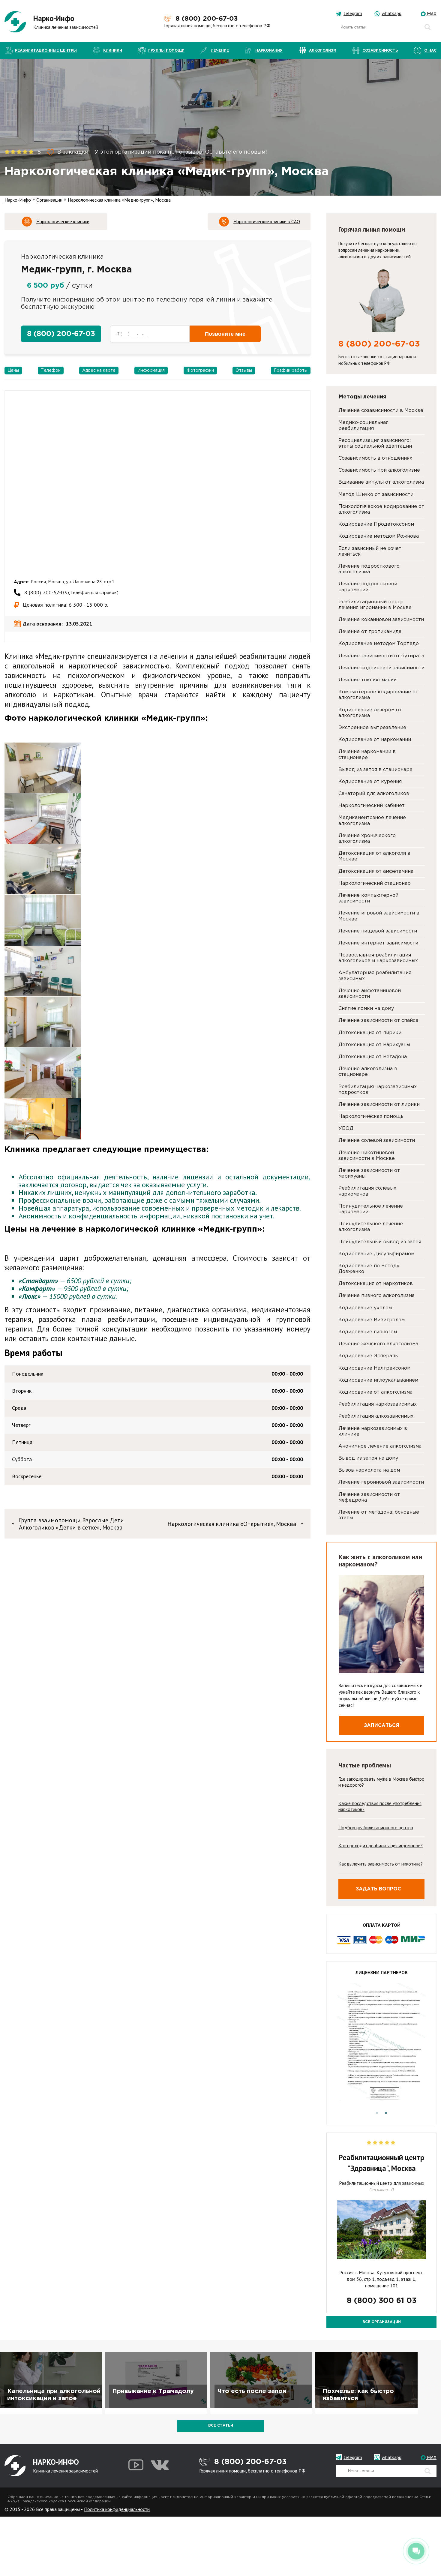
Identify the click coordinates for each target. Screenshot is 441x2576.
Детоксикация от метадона (373, 1057)
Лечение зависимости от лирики (379, 1105)
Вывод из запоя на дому (368, 1458)
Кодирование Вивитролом (372, 1320)
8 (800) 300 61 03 (382, 2301)
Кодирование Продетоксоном (376, 524)
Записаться (382, 1726)
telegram (353, 13)
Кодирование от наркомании (375, 740)
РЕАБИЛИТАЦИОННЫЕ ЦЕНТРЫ (46, 51)
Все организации (382, 2322)
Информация (151, 371)
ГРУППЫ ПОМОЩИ (166, 51)
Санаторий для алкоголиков (374, 794)
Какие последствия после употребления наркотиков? (380, 1806)
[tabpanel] (381, 2046)
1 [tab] (377, 2113)
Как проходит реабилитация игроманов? (381, 1845)
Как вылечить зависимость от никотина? (381, 1864)
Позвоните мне (225, 334)
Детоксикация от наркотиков (376, 1284)
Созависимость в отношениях (375, 458)
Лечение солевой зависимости (377, 1141)
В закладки (72, 152)
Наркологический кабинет (372, 806)
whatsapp (391, 13)
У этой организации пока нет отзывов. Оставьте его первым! (180, 152)
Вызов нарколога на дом (369, 1470)
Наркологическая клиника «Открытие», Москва (232, 1524)
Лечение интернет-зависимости (378, 943)
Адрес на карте (99, 371)
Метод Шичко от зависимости (376, 495)
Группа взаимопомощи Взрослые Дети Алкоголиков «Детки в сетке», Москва (71, 1524)
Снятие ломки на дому (366, 1009)
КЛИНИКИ (113, 51)
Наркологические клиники (63, 221)
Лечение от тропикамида (370, 632)
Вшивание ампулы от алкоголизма (381, 482)
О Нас (430, 51)
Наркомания (269, 51)
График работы (291, 371)
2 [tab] (386, 2113)
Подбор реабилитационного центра (376, 1827)
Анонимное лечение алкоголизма (380, 1446)
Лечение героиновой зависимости (381, 1482)
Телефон (51, 371)
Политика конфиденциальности (117, 2509)
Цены (13, 371)
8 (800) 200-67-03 (207, 19)
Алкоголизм (323, 51)
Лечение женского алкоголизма (378, 1344)
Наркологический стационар (375, 883)
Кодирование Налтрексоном (374, 1368)
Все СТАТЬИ (221, 2426)
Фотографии (200, 371)
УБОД (346, 1129)
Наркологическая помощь (371, 1117)
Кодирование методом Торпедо (379, 644)
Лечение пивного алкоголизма (376, 1296)
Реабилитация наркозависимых (378, 1404)
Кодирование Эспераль (368, 1356)
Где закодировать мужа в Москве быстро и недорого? (381, 1782)
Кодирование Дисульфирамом (376, 1254)
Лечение (220, 51)
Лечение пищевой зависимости (378, 931)
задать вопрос (378, 1889)
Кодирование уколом (365, 1308)
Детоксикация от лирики (370, 1033)
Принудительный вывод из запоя (380, 1242)
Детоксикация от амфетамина (376, 871)
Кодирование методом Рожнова (379, 536)
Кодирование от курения (370, 782)
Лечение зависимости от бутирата (381, 656)
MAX (431, 14)
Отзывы (244, 371)
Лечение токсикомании (367, 680)
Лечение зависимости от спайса (378, 1021)
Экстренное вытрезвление (372, 728)
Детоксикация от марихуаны (374, 1045)
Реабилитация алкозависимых (376, 1416)
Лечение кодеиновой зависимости (381, 668)
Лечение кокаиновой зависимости (381, 620)
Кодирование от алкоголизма (375, 1392)
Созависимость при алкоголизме (379, 470)
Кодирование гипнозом (368, 1332)
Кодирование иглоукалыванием (378, 1380)
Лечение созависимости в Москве (381, 411)
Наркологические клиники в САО (267, 221)
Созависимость (380, 51)
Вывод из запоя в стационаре (375, 770)
